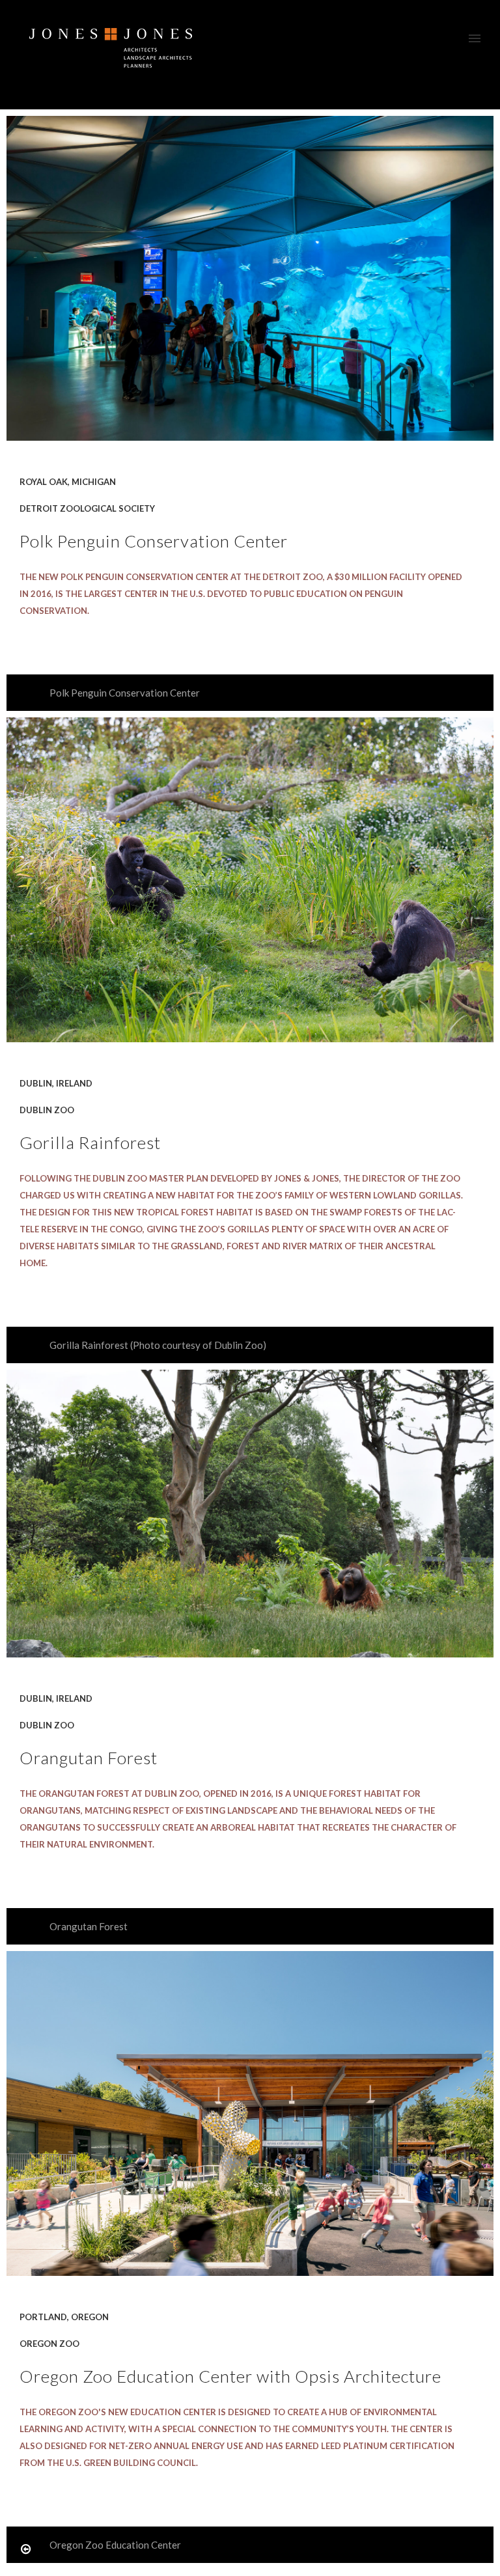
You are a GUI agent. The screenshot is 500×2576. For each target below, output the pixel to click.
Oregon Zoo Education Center (115, 2545)
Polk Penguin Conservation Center (125, 693)
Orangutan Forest (89, 1926)
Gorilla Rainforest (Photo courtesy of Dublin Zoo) (158, 1345)
